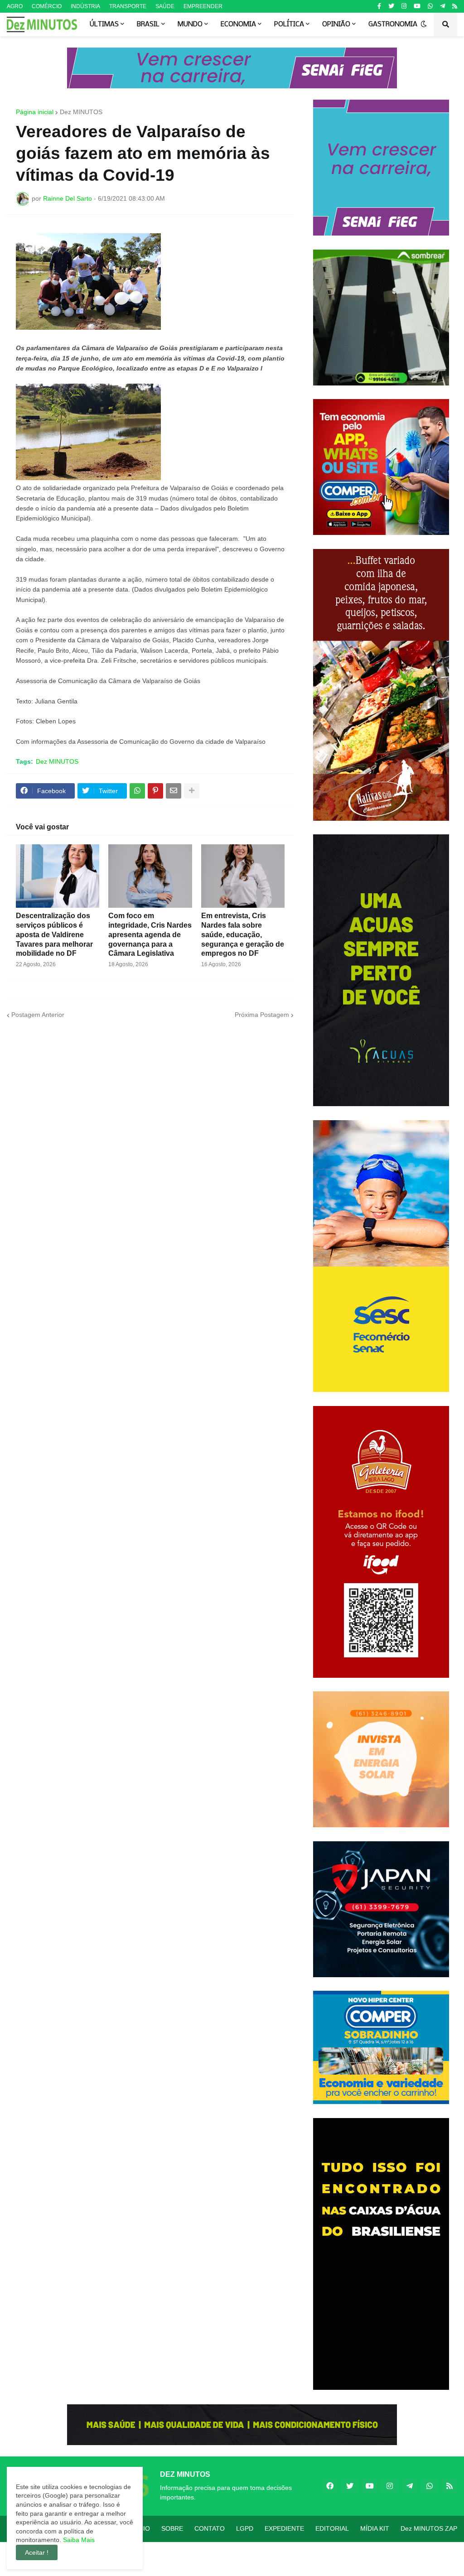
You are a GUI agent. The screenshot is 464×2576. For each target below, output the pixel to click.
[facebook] (330, 2486)
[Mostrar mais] (192, 791)
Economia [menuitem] (238, 24)
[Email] (174, 791)
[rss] (455, 6)
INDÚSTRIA (85, 6)
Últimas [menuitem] (104, 24)
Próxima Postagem (262, 1015)
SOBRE (172, 2528)
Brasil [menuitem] (148, 24)
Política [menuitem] (289, 24)
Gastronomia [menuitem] (393, 24)
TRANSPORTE (128, 6)
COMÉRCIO (47, 6)
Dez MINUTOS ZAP (429, 2528)
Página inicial (35, 112)
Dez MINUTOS (81, 112)
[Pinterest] (155, 791)
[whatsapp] (430, 6)
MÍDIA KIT (375, 2528)
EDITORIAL (332, 2528)
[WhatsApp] (137, 791)
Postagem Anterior (38, 1015)
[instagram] (404, 6)
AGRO (15, 6)
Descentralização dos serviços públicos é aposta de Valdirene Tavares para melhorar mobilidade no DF (54, 934)
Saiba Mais (78, 2540)
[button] (424, 24)
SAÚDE (165, 6)
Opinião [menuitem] (336, 24)
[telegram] (442, 6)
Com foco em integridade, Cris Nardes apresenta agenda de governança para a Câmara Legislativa (150, 934)
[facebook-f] (379, 6)
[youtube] (417, 6)
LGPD (245, 2528)
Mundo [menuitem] (190, 24)
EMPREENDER (203, 6)
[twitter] (391, 6)
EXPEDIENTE (284, 2528)
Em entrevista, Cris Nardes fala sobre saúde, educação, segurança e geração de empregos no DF (243, 934)
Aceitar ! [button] (37, 2552)
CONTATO (210, 2528)
